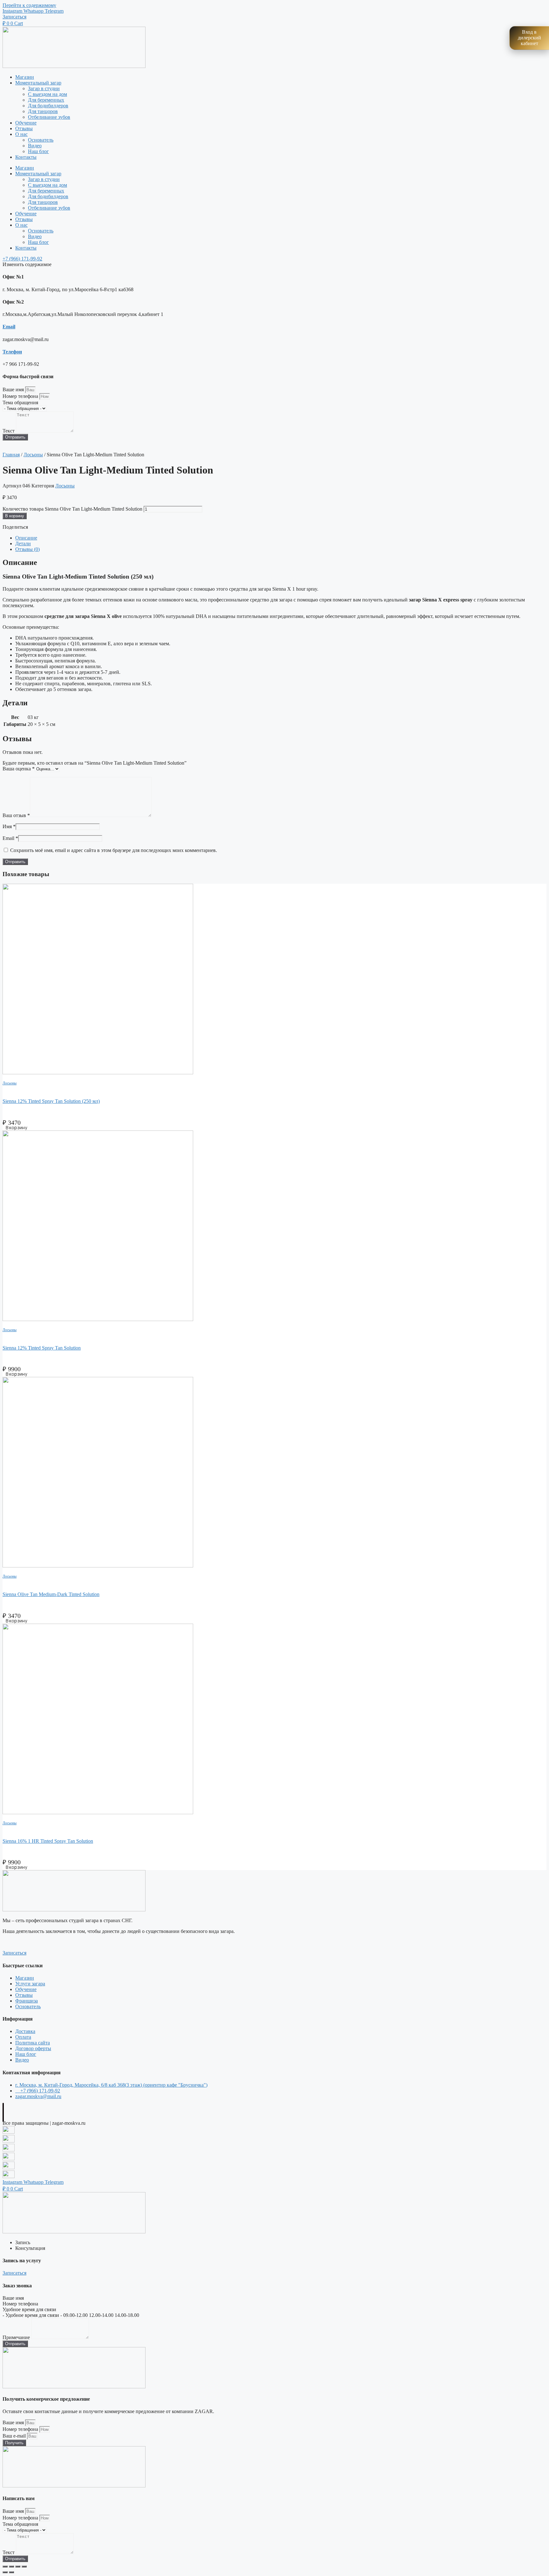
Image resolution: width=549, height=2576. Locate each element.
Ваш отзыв (16, 815)
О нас (21, 134)
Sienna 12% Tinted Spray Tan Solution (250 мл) (51, 1101)
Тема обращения (20, 402)
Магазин (25, 77)
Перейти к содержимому (29, 5)
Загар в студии (44, 88)
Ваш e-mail (15, 2436)
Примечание (17, 2337)
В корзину (15, 516)
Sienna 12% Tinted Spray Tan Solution (42, 1348)
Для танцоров (43, 111)
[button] (14, 17)
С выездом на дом (47, 94)
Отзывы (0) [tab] (27, 549)
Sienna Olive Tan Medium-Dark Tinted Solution (51, 1594)
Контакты (26, 157)
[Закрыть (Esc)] (24, 2566)
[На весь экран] (11, 2566)
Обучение (26, 123)
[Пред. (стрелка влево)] (5, 2572)
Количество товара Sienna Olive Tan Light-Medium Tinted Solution (72, 509)
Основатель (41, 140)
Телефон (12, 352)
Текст (9, 431)
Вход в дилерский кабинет (529, 38)
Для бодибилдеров (48, 106)
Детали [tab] (23, 543)
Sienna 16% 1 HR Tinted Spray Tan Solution (48, 1841)
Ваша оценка (19, 769)
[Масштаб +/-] (5, 2566)
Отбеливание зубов (49, 117)
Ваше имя (14, 389)
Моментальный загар (38, 83)
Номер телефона (21, 396)
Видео (35, 146)
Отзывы (24, 128)
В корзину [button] (16, 1127)
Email (9, 327)
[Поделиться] (18, 2566)
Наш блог (38, 151)
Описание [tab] (26, 538)
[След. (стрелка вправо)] (11, 2572)
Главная (11, 455)
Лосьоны (33, 455)
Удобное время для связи (29, 2309)
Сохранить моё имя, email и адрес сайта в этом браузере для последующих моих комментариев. (114, 850)
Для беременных (46, 100)
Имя (9, 826)
